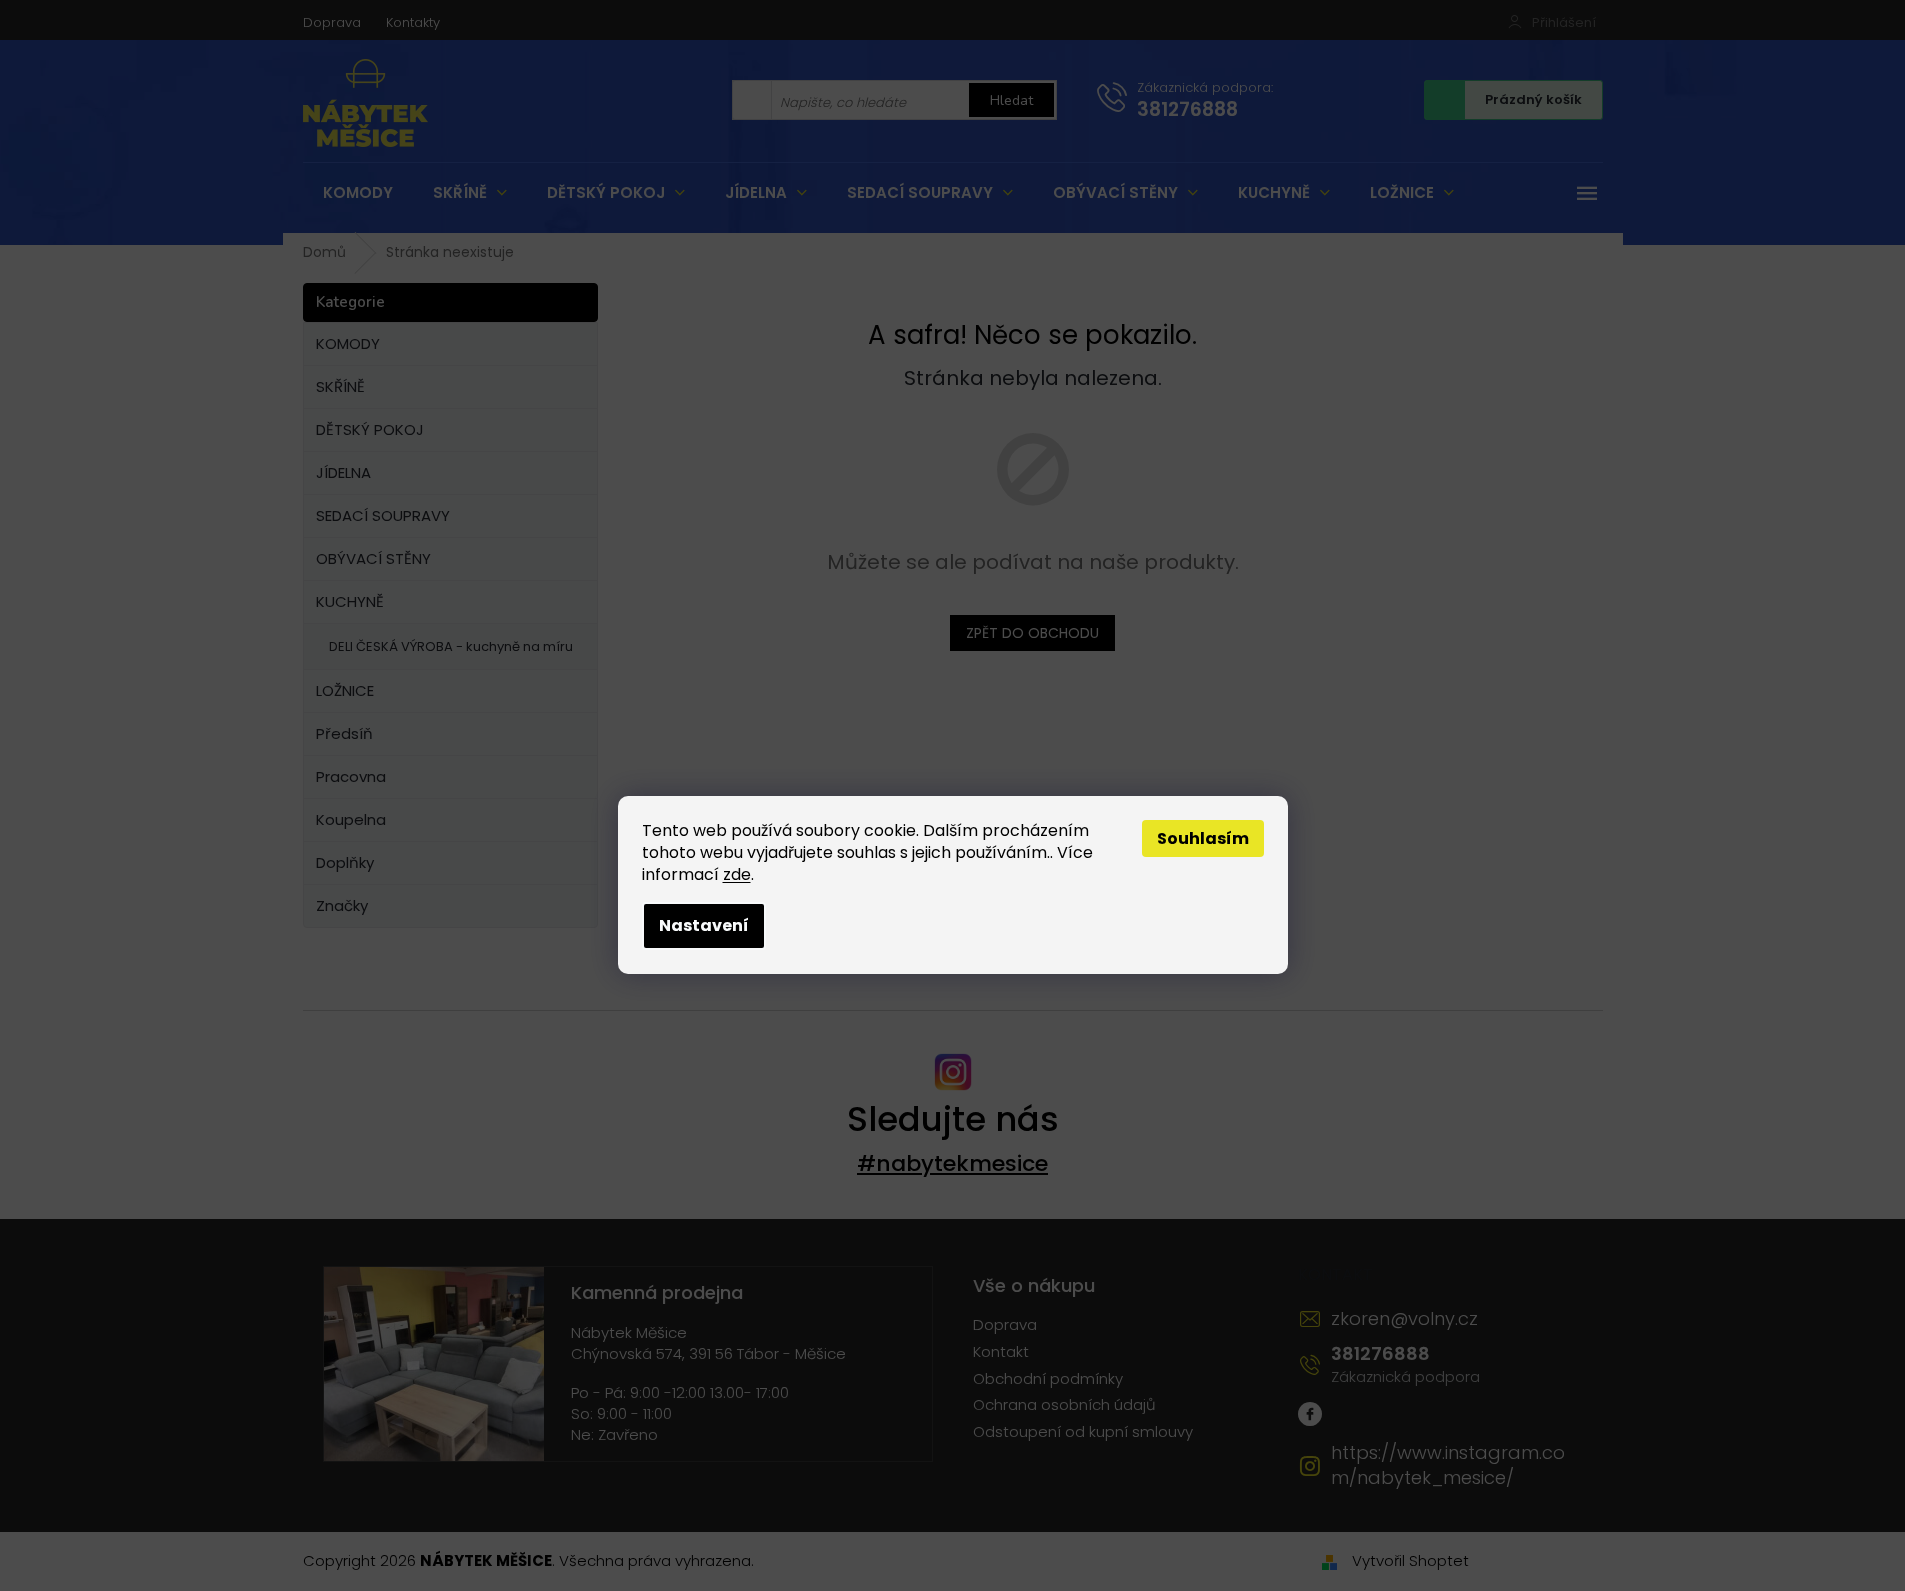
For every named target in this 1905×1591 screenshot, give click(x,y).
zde (737, 874)
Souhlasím (1203, 838)
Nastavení (704, 925)
